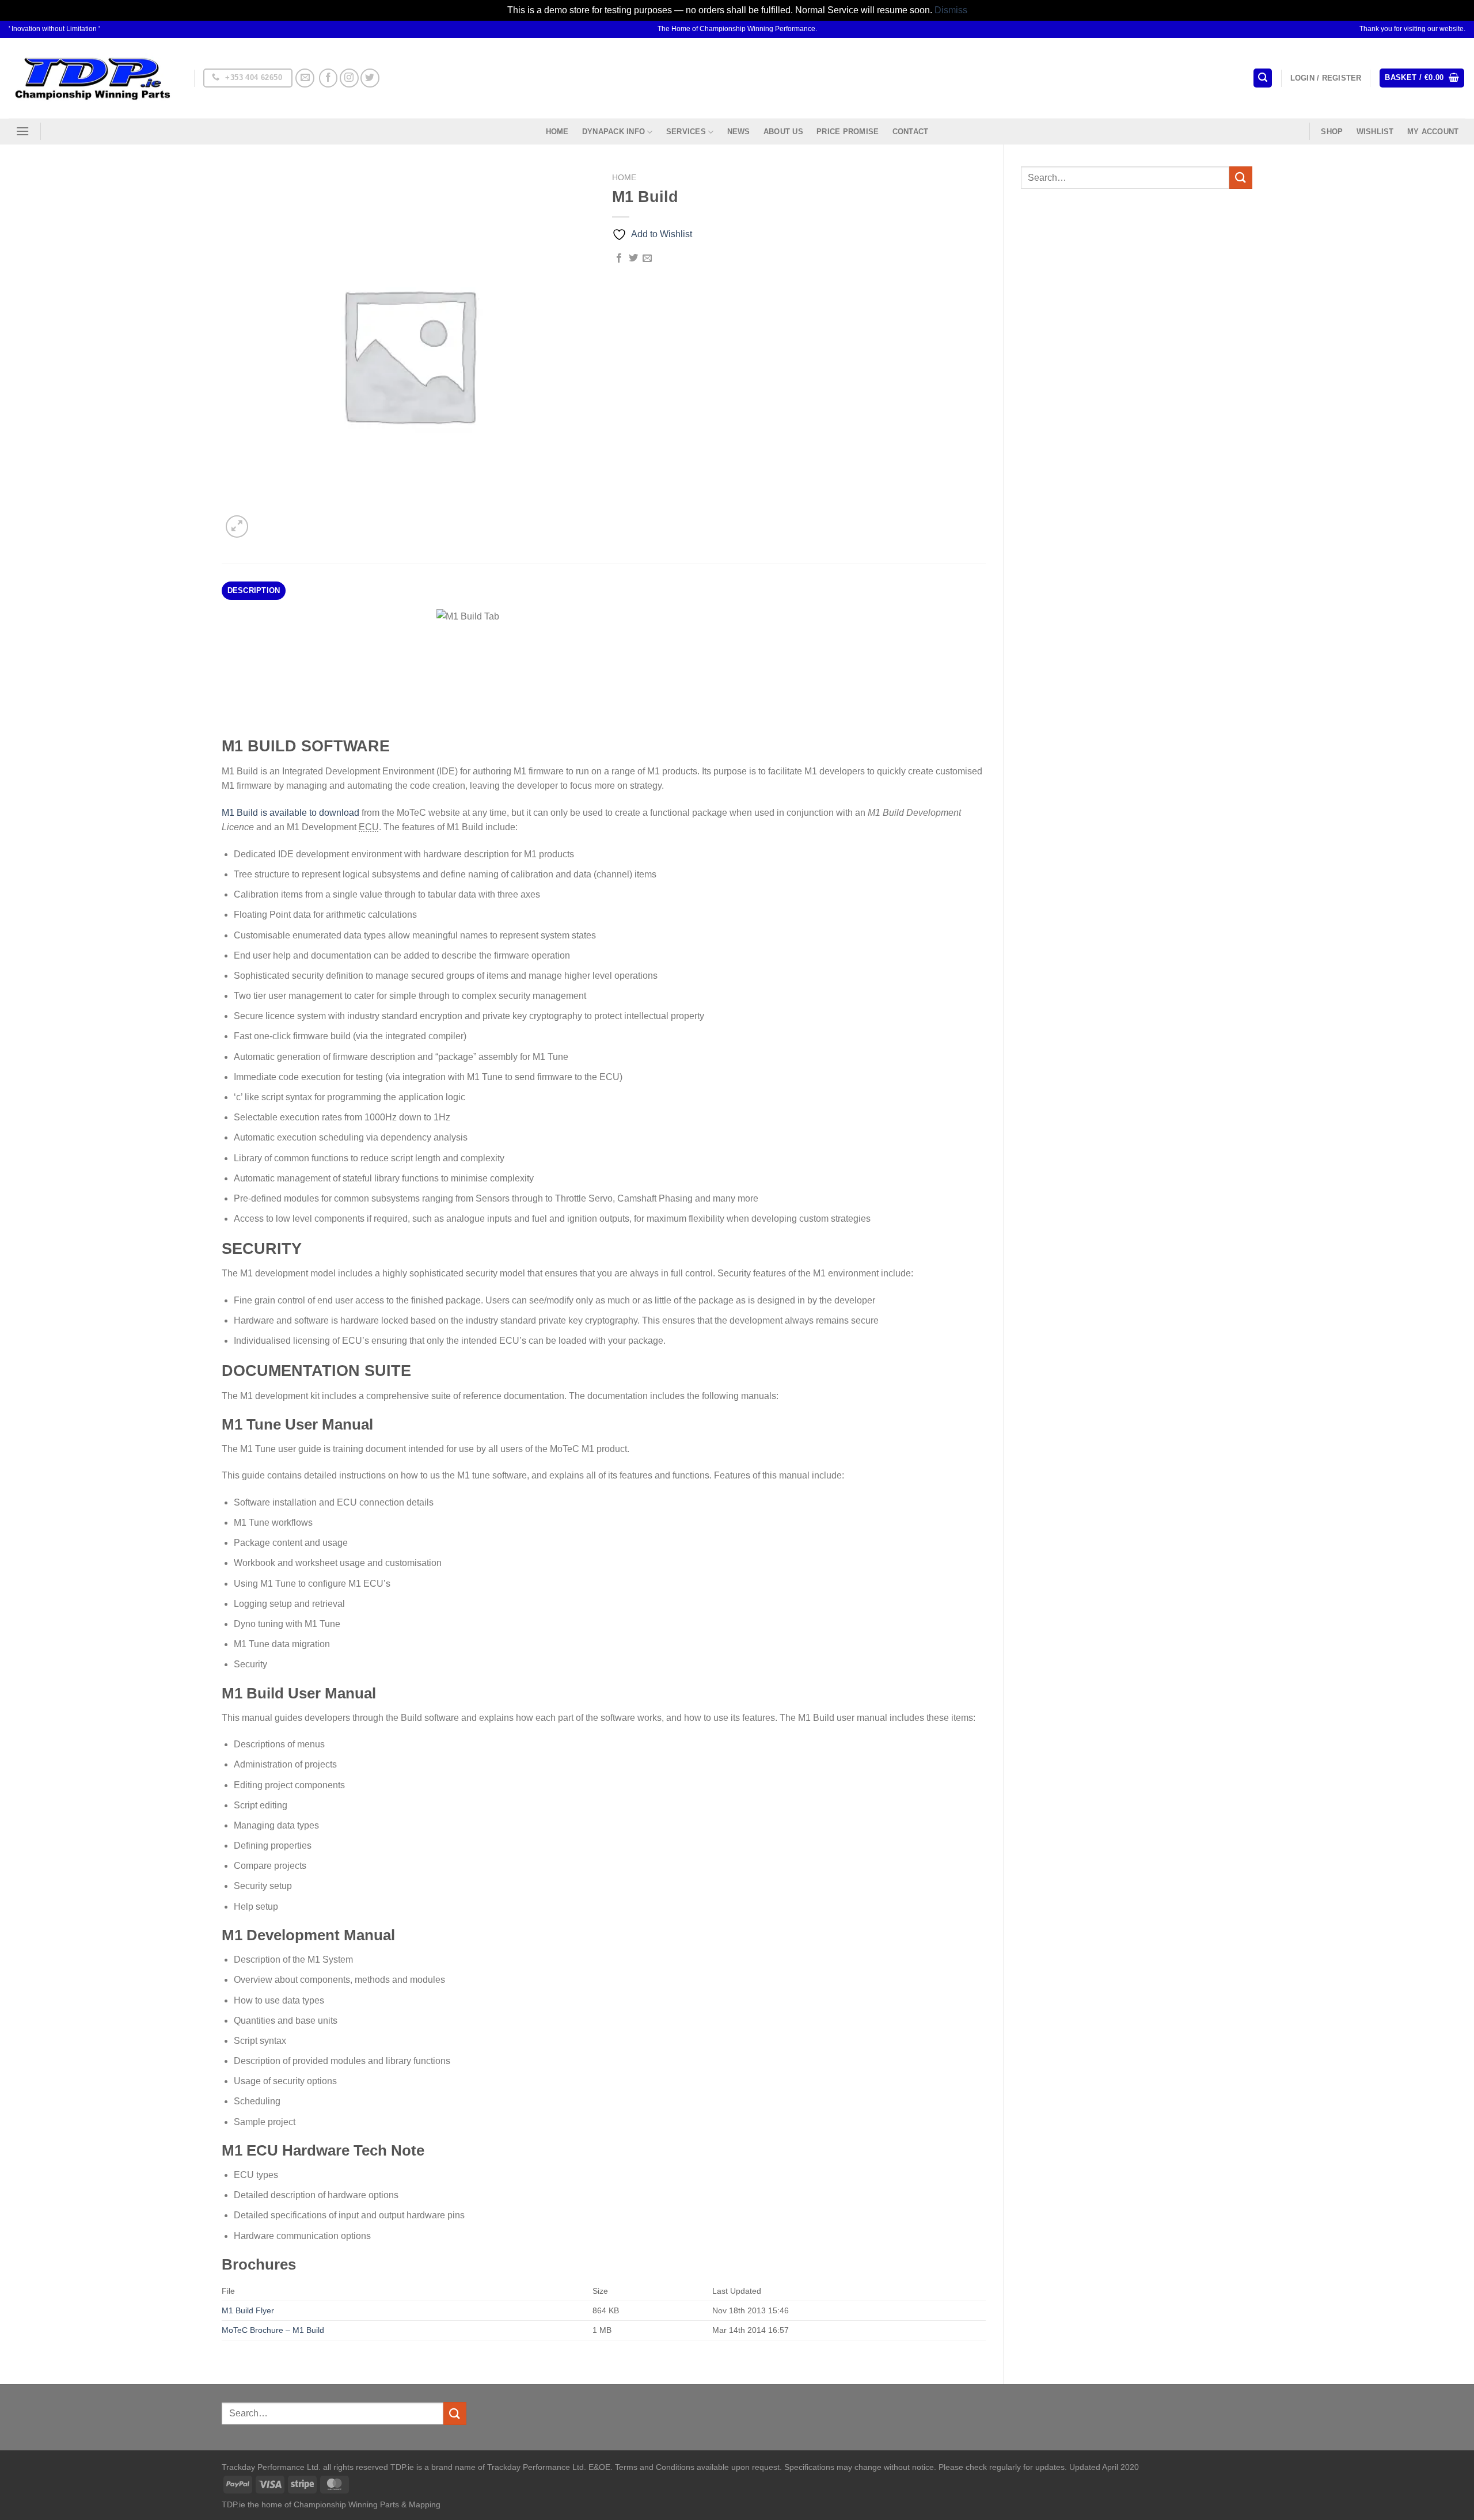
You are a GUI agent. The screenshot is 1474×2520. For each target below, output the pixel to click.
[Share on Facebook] (619, 259)
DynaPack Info (613, 132)
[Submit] (1241, 178)
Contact (911, 132)
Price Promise (848, 132)
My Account (1433, 132)
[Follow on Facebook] (328, 78)
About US (783, 132)
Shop (1332, 132)
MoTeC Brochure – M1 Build (273, 2330)
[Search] (1263, 78)
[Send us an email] (305, 78)
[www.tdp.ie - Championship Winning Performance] (93, 78)
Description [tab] (254, 590)
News (739, 132)
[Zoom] (237, 527)
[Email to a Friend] (647, 259)
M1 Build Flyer (248, 2310)
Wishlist (1375, 132)
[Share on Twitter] (633, 259)
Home (557, 132)
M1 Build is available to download (290, 813)
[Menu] (22, 131)
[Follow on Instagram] (349, 78)
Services (686, 132)
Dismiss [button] (951, 10)
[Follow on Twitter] (370, 78)
